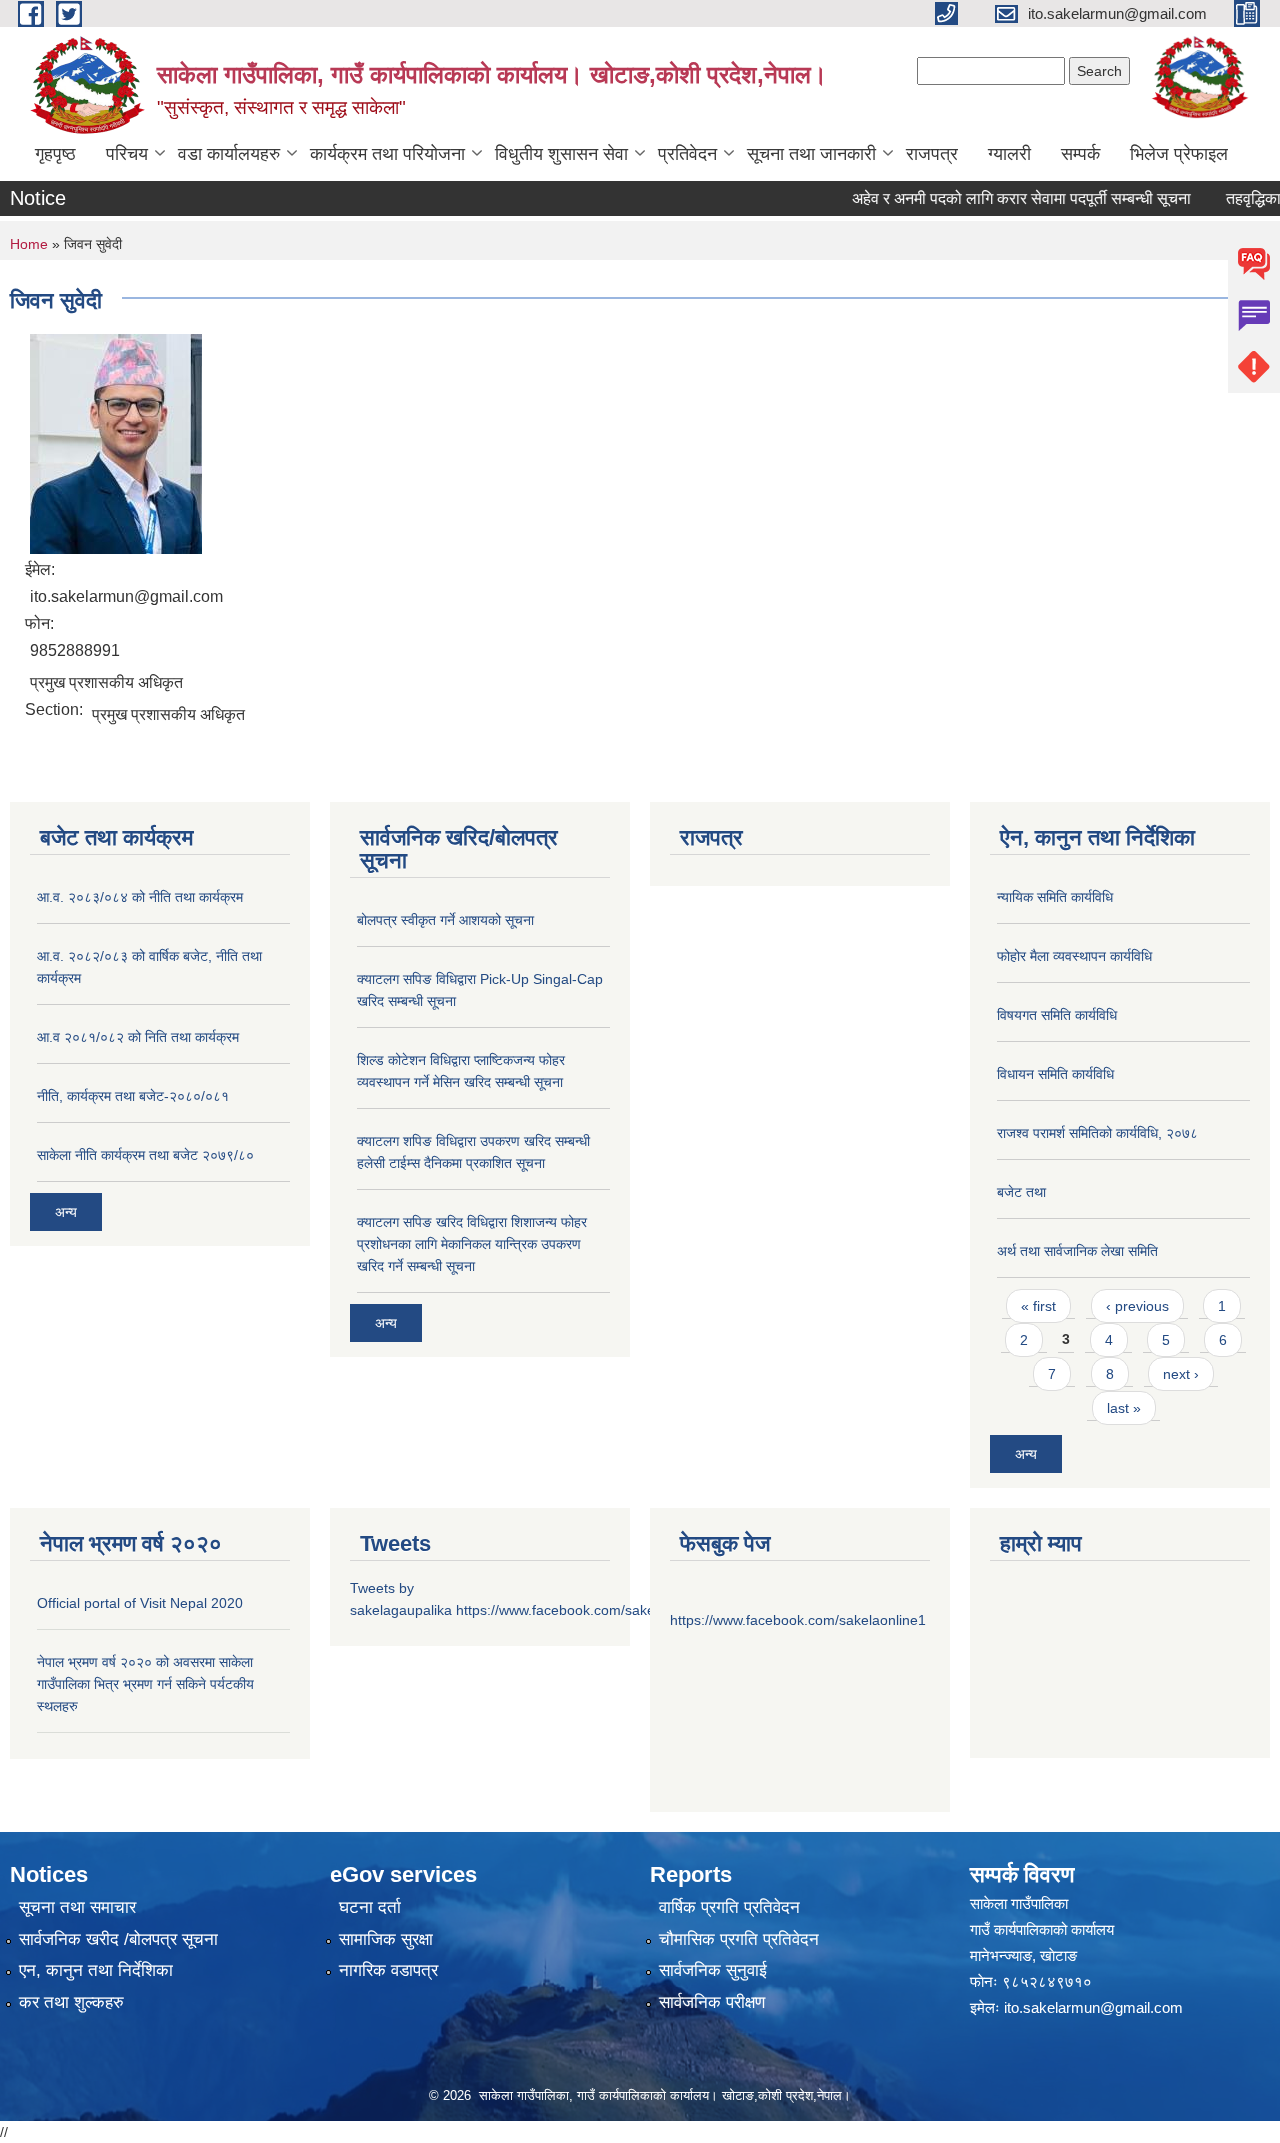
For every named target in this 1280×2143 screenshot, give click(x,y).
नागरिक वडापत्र (388, 1970)
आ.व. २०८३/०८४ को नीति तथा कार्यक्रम (140, 897)
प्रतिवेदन (687, 154)
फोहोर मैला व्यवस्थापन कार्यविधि (1074, 956)
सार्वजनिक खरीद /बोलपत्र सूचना (118, 1939)
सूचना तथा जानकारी (811, 154)
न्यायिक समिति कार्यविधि (1055, 897)
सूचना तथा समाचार (77, 1907)
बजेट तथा (1021, 1192)
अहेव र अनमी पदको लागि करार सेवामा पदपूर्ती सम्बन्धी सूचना (997, 198)
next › (1181, 1374)
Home (29, 244)
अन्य (66, 1212)
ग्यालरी (1009, 154)
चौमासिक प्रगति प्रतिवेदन (739, 1939)
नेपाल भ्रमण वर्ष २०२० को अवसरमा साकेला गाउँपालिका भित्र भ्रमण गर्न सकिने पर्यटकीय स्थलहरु (145, 1684)
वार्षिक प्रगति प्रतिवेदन (729, 1907)
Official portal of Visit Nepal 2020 (140, 1603)
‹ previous (1137, 1306)
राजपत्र (932, 154)
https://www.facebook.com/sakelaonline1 (584, 1610)
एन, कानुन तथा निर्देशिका (96, 1970)
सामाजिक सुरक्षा (386, 1939)
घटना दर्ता (370, 1907)
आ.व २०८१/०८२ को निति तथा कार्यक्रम (138, 1037)
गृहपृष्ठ (55, 154)
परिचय (127, 154)
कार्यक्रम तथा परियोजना (387, 154)
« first (1038, 1306)
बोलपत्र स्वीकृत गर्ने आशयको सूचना (445, 920)
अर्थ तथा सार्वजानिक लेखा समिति (1077, 1251)
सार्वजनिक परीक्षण (712, 2002)
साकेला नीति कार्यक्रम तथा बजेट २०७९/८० (145, 1155)
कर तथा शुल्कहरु (71, 2002)
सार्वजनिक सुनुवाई (713, 1970)
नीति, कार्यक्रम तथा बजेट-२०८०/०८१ (133, 1096)
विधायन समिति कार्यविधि (1055, 1074)
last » (1124, 1408)
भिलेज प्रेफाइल (1179, 154)
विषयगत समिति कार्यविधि (1057, 1015)
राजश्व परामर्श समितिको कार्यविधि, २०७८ (1097, 1133)
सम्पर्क (1080, 154)
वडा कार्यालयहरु (229, 154)
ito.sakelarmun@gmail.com (1093, 2007)
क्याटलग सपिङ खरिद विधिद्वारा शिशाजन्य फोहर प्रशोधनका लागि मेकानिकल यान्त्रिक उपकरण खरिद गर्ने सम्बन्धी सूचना (472, 1244)
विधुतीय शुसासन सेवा (561, 154)
